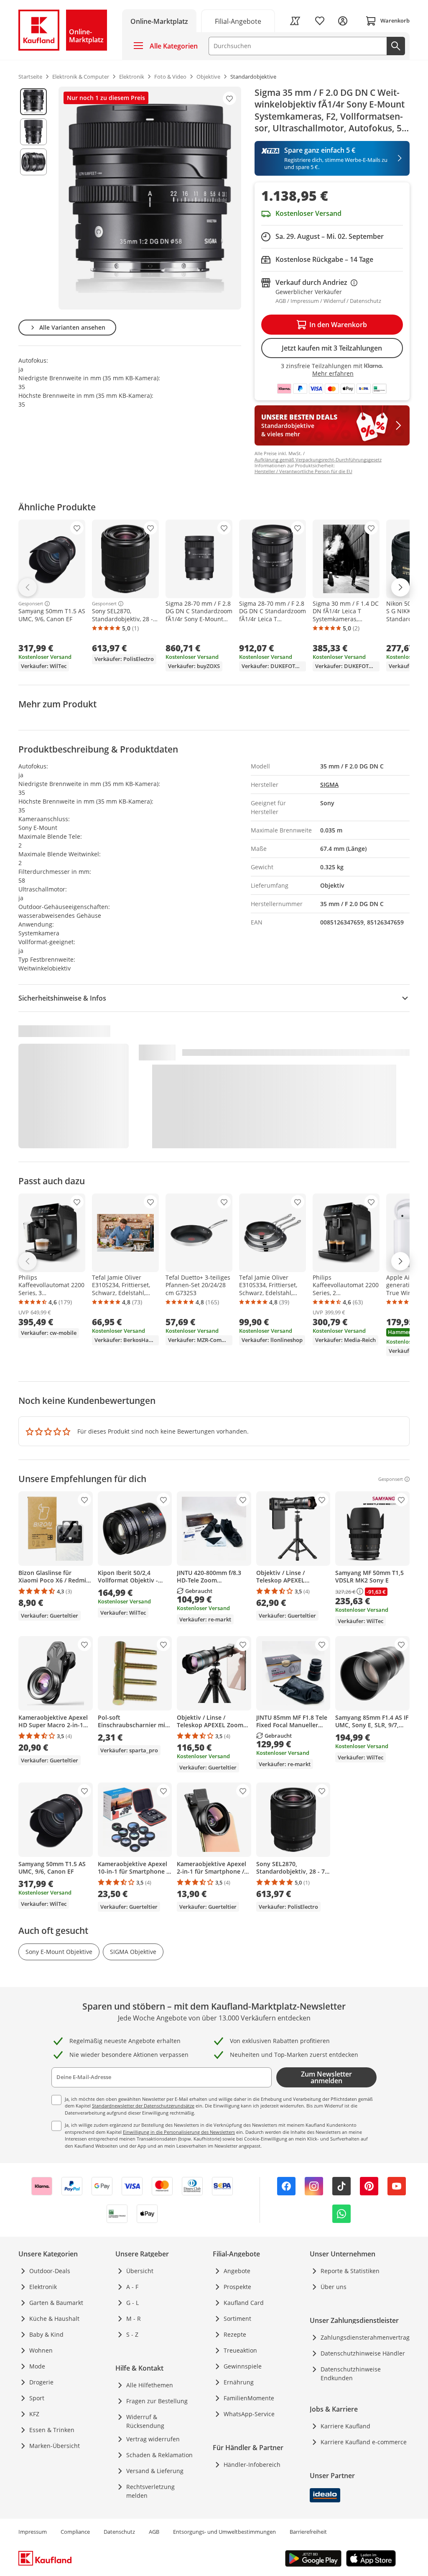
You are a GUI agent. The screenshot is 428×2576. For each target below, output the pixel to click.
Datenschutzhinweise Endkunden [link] (351, 2374)
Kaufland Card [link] (244, 2303)
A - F (132, 2287)
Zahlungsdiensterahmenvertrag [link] (365, 2337)
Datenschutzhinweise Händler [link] (363, 2353)
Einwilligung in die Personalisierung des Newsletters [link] (179, 2132)
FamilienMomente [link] (249, 2398)
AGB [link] (154, 2532)
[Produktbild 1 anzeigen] (33, 102)
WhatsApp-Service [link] (249, 2414)
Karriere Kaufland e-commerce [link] (364, 2442)
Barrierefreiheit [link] (308, 2532)
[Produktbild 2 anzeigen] (33, 132)
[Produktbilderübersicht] (33, 198)
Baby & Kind (46, 2334)
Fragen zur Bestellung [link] (157, 2401)
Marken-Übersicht (55, 2446)
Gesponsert (31, 604)
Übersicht (140, 2271)
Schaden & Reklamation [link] (159, 2455)
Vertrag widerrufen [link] (153, 2439)
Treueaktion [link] (240, 2350)
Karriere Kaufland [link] (345, 2426)
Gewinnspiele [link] (243, 2366)
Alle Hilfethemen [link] (150, 2385)
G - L (132, 2303)
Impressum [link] (33, 2532)
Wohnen (41, 2350)
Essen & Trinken (52, 2430)
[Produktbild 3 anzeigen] (33, 162)
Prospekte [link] (237, 2287)
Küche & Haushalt (54, 2319)
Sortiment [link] (237, 2319)
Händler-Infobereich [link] (252, 2465)
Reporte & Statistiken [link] (350, 2271)
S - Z (132, 2334)
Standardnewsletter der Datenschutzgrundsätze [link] (143, 2106)
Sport (37, 2398)
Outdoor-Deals (50, 2271)
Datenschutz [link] (119, 2532)
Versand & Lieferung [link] (155, 2471)
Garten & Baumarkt (56, 2303)
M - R (134, 2319)
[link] (238, 21)
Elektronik (43, 2287)
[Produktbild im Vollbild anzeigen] (150, 198)
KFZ (34, 2414)
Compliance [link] (75, 2532)
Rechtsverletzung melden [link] (150, 2491)
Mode (37, 2366)
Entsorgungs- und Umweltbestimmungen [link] (224, 2532)
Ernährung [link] (239, 2382)
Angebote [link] (237, 2271)
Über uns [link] (334, 2287)
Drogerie (41, 2382)
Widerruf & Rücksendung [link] (145, 2421)
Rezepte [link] (235, 2334)
